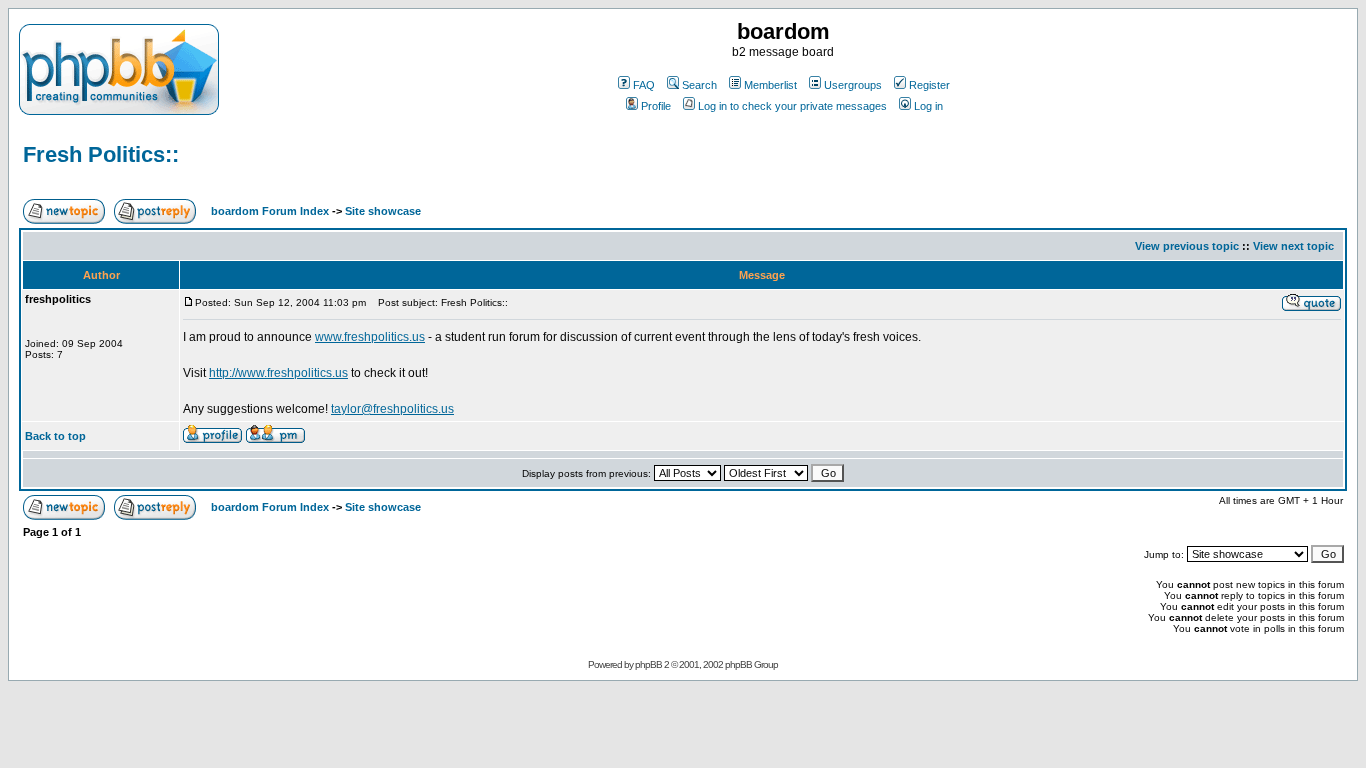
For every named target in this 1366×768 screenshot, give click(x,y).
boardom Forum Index (270, 211)
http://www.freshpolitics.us (278, 373)
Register (929, 85)
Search (699, 85)
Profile (656, 106)
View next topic (1293, 246)
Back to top (55, 436)
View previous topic (1187, 246)
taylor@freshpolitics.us (392, 409)
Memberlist (770, 85)
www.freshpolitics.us (370, 337)
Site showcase (383, 211)
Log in (928, 106)
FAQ (644, 85)
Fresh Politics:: (101, 154)
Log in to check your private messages (792, 106)
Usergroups (853, 85)
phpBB (648, 664)
